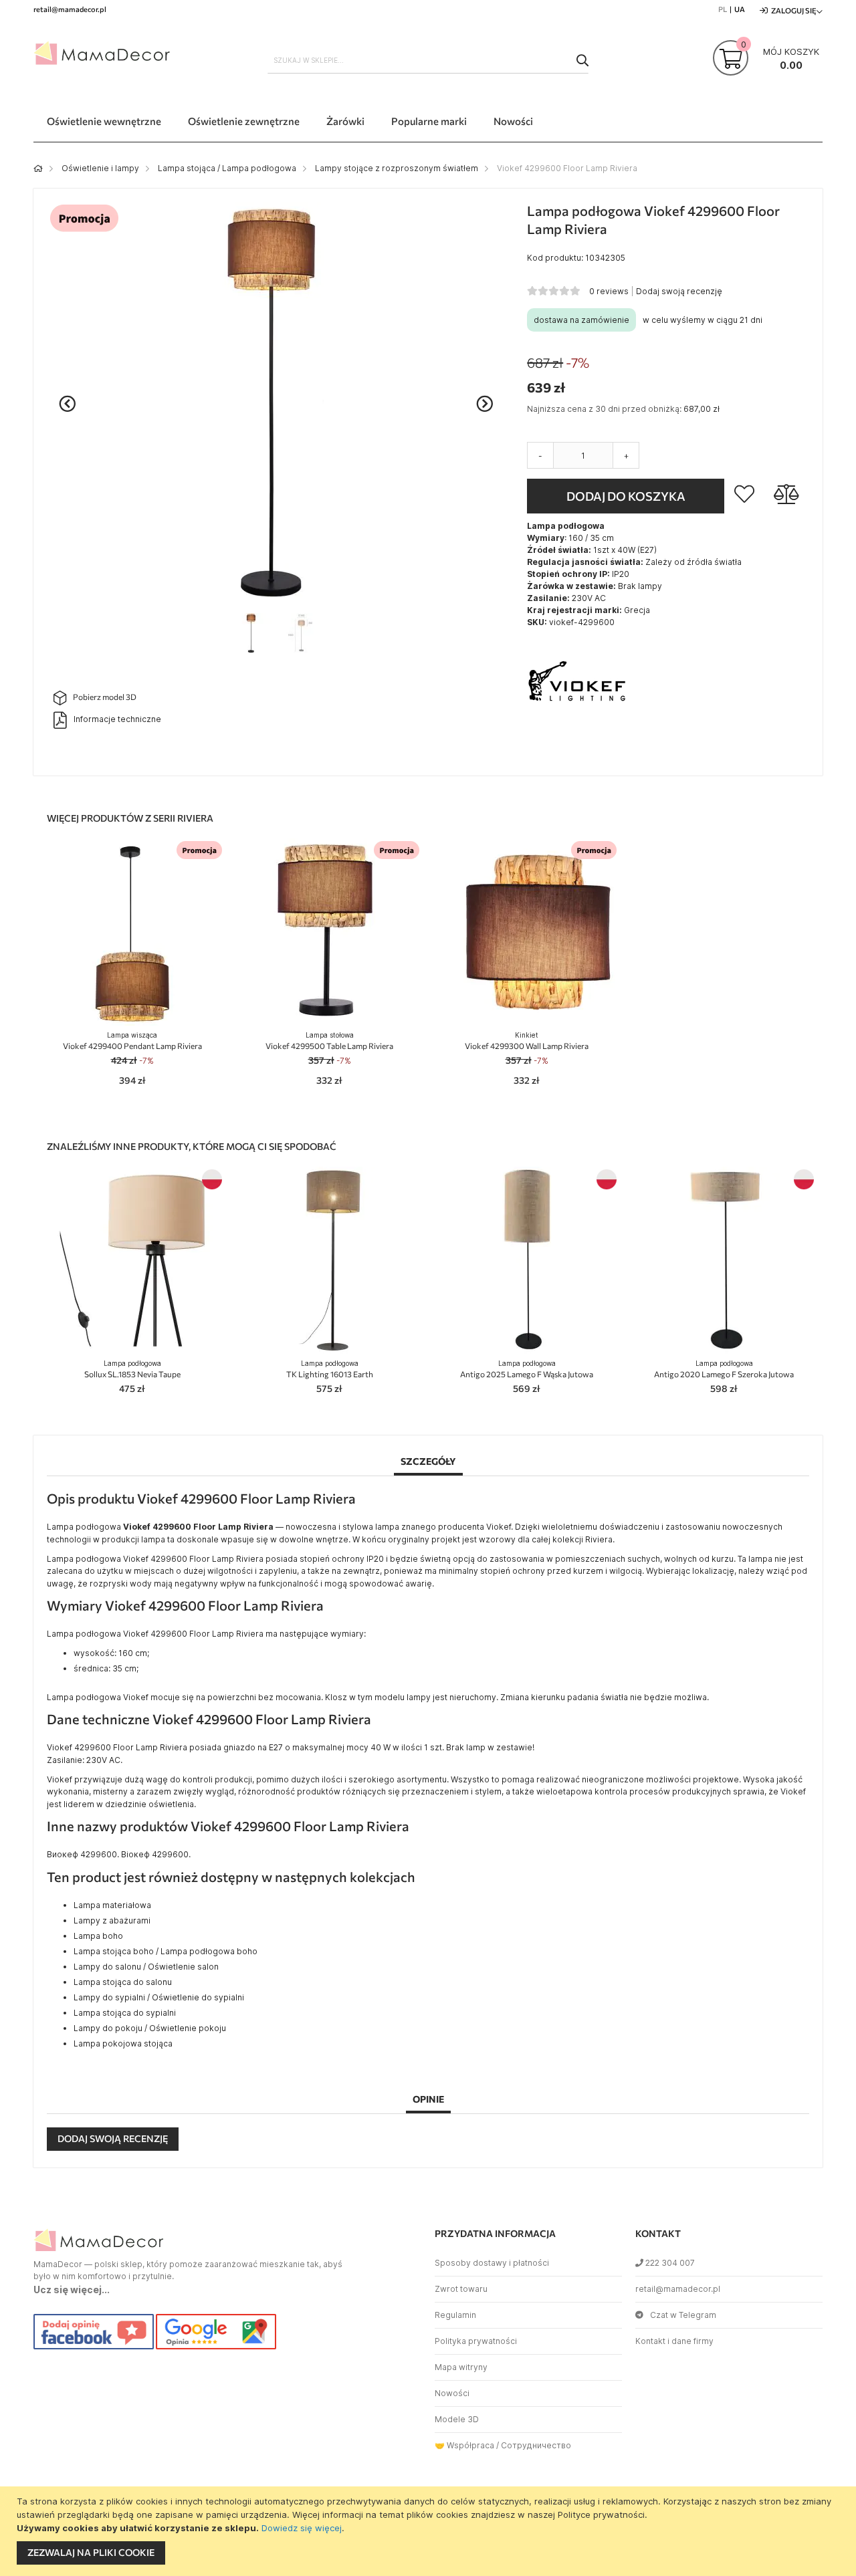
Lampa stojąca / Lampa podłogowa (227, 168)
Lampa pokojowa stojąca (123, 2043)
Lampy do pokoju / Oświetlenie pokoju (150, 2028)
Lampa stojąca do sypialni (125, 2013)
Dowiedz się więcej (302, 2528)
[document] (430, 2531)
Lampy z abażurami (112, 1920)
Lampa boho (98, 1936)
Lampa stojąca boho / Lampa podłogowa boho (166, 1951)
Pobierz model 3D (105, 697)
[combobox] (428, 60)
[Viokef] (577, 733)
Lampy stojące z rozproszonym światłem (397, 168)
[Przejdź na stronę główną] (38, 168)
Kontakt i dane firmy (674, 2341)
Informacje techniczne (117, 719)
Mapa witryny (461, 2367)
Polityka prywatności (476, 2341)
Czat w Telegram (683, 2315)
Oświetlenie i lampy (100, 168)
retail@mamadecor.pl (678, 2289)
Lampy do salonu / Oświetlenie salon (146, 1967)
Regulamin (455, 2315)
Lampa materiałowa (112, 1905)
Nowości (452, 2393)
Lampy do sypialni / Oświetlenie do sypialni (159, 1997)
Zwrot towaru (461, 2289)
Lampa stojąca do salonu (123, 1982)
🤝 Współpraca (464, 2445)
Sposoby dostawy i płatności (492, 2263)
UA (740, 9)
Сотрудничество (536, 2445)
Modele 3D (457, 2419)
